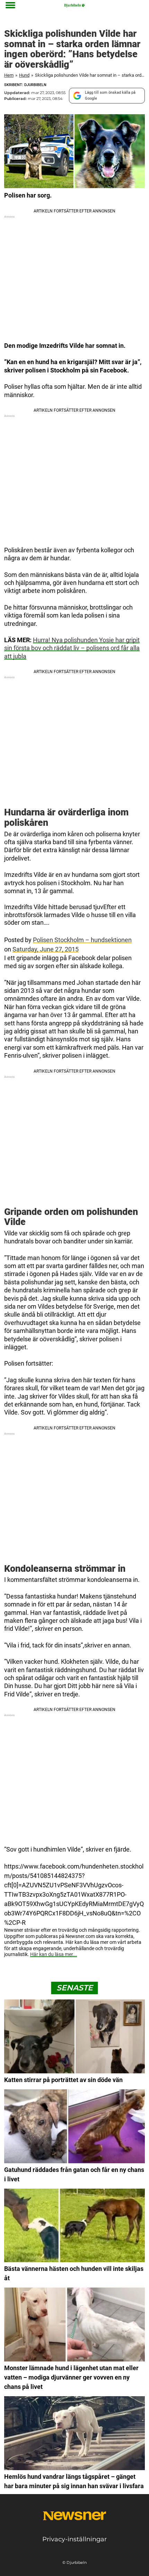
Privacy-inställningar (74, 2539)
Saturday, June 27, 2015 (46, 949)
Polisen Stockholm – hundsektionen (82, 940)
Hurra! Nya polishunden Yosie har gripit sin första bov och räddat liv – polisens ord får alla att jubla (72, 648)
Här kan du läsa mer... (54, 1954)
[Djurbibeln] (75, 5)
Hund (24, 75)
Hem (9, 75)
